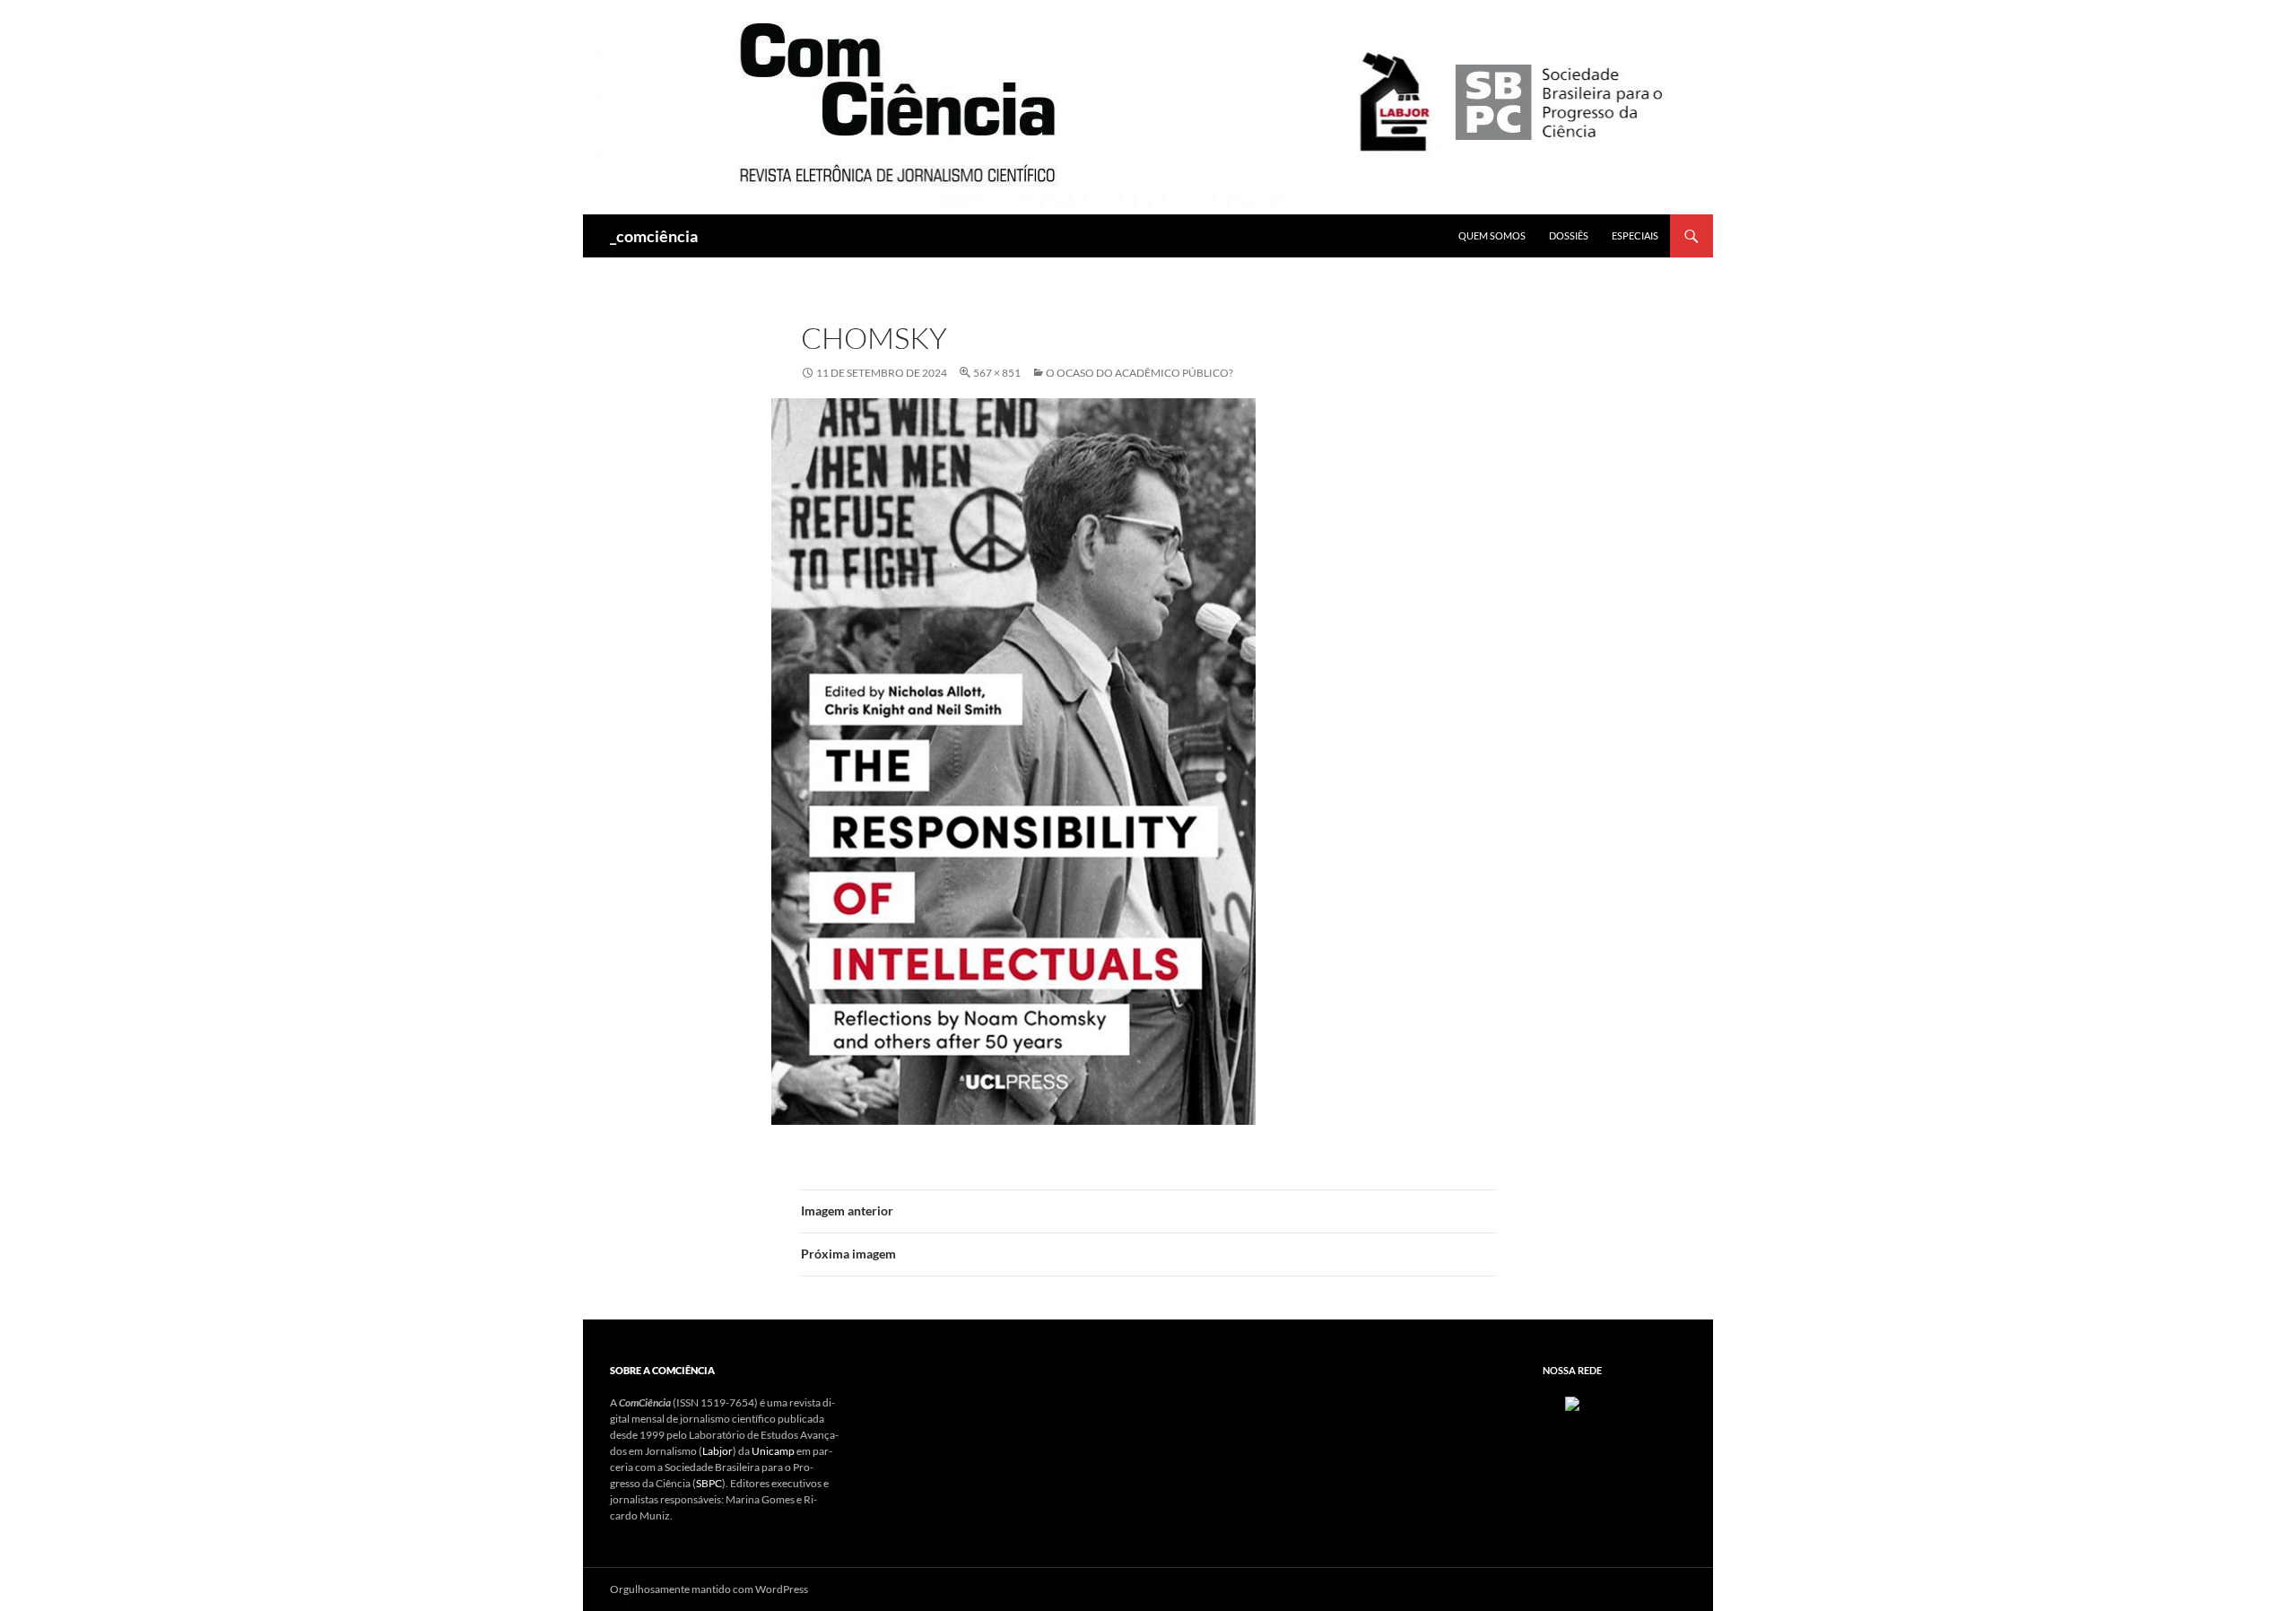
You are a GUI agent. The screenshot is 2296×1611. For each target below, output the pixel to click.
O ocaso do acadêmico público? (1139, 373)
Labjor (717, 1451)
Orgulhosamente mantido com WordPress (709, 1589)
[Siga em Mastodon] (1572, 1402)
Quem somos (1492, 235)
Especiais (1635, 235)
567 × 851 (997, 373)
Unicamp (773, 1451)
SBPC (709, 1483)
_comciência (654, 236)
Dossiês (1569, 235)
